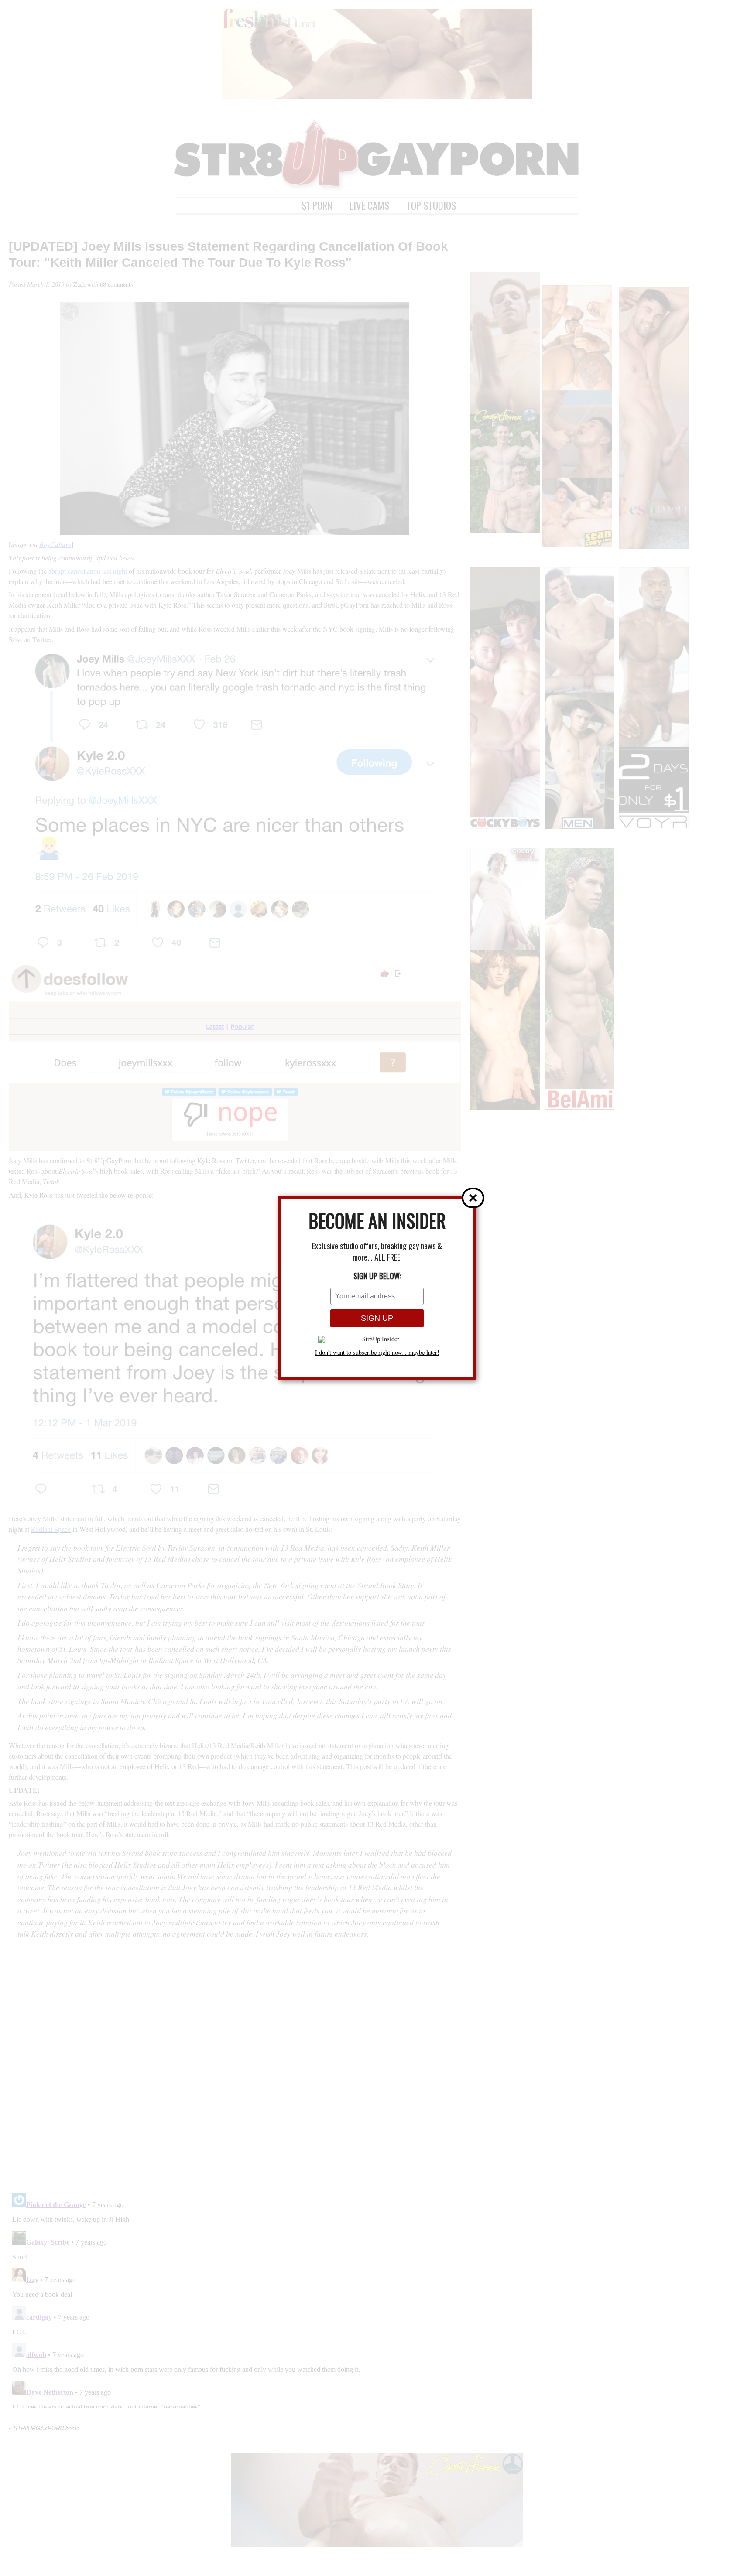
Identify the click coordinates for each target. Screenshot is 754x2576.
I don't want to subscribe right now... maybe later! (377, 1353)
